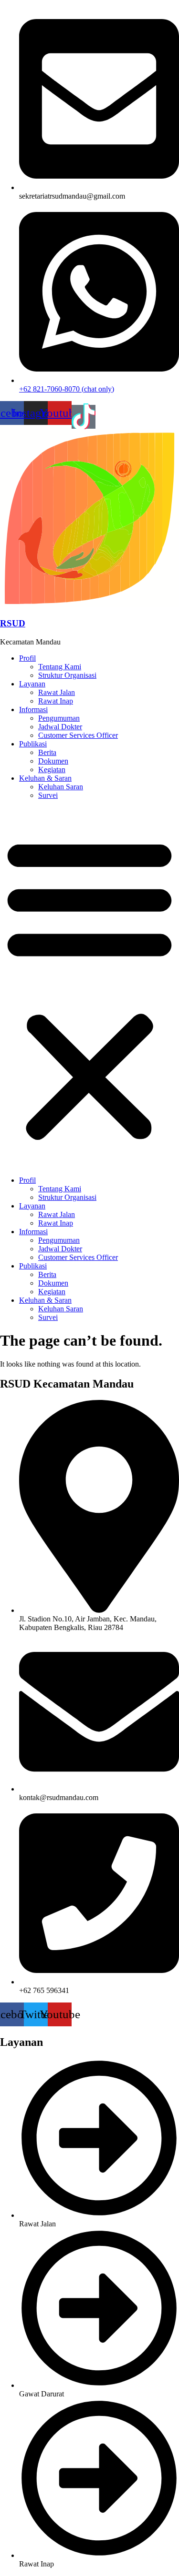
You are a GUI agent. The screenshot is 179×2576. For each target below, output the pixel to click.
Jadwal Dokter (60, 727)
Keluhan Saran (61, 787)
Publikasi (33, 744)
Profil (27, 658)
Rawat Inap (56, 701)
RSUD (13, 623)
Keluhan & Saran (45, 778)
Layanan (32, 684)
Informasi (33, 709)
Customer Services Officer (78, 735)
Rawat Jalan (57, 692)
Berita (47, 752)
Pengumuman (59, 718)
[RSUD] (89, 605)
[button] (89, 988)
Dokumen (53, 761)
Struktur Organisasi (67, 675)
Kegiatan (52, 770)
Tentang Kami (60, 667)
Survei (48, 795)
